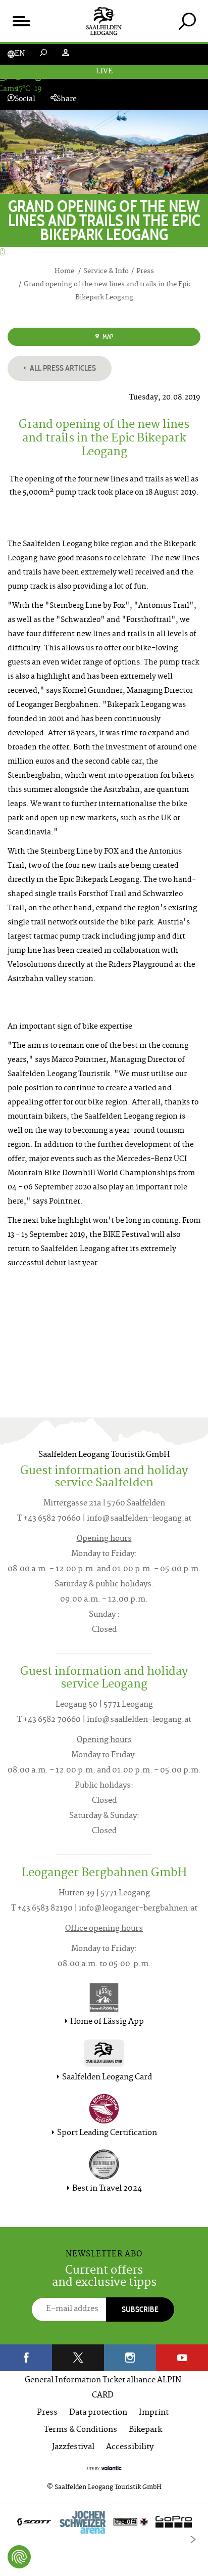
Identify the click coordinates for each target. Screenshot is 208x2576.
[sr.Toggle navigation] (21, 21)
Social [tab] (25, 99)
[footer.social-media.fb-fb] (26, 2358)
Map (107, 337)
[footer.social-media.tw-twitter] (78, 2358)
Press (47, 2413)
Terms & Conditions (81, 2430)
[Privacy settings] (19, 2557)
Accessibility (130, 2447)
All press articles (62, 368)
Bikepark (145, 2430)
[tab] (187, 21)
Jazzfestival (73, 2447)
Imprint (154, 2413)
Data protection (98, 2413)
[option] (104, 2524)
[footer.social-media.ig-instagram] (130, 2358)
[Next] (193, 2540)
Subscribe (140, 2309)
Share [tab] (67, 99)
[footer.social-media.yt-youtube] (182, 2358)
